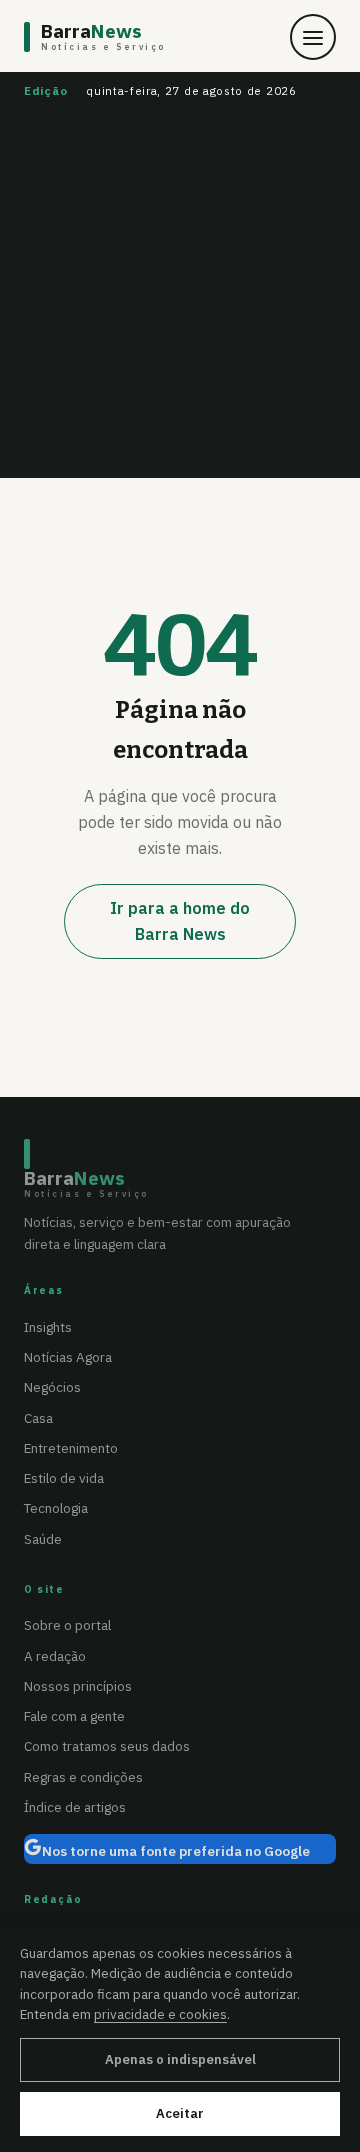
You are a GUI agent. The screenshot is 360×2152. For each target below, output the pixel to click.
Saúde (43, 1539)
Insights (48, 1327)
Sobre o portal (67, 1625)
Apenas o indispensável (180, 2059)
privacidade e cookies (160, 2014)
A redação (55, 1656)
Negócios (52, 1387)
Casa (38, 1418)
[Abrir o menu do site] (313, 37)
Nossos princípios (78, 1686)
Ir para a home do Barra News (180, 921)
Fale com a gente (74, 1716)
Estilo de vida (64, 1478)
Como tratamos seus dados (107, 1746)
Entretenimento (71, 1448)
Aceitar (180, 2113)
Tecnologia (56, 1508)
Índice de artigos (75, 1807)
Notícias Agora (68, 1357)
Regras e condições (83, 1777)
